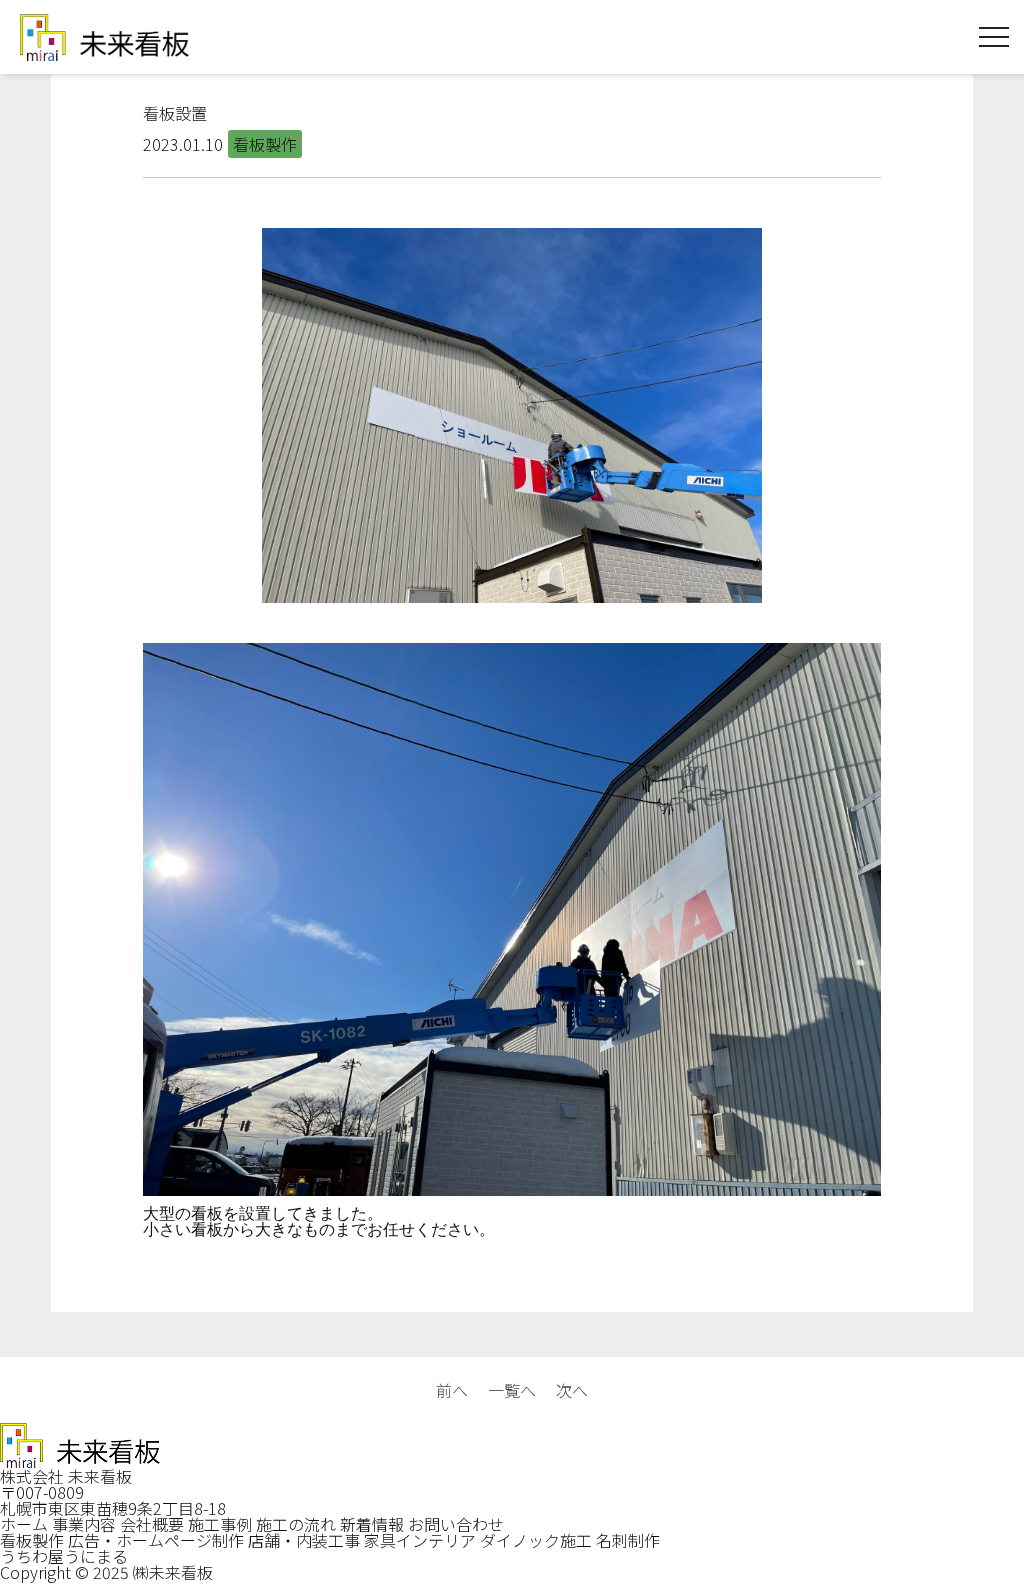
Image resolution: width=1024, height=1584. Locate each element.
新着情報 (372, 1524)
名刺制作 (628, 1540)
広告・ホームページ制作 (156, 1540)
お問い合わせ (456, 1524)
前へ (452, 1390)
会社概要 (152, 1524)
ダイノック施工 (536, 1540)
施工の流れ (296, 1524)
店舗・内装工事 (304, 1540)
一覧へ (512, 1390)
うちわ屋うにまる (64, 1556)
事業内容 (84, 1524)
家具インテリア (420, 1540)
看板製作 (32, 1540)
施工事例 (220, 1524)
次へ (572, 1390)
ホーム (24, 1524)
